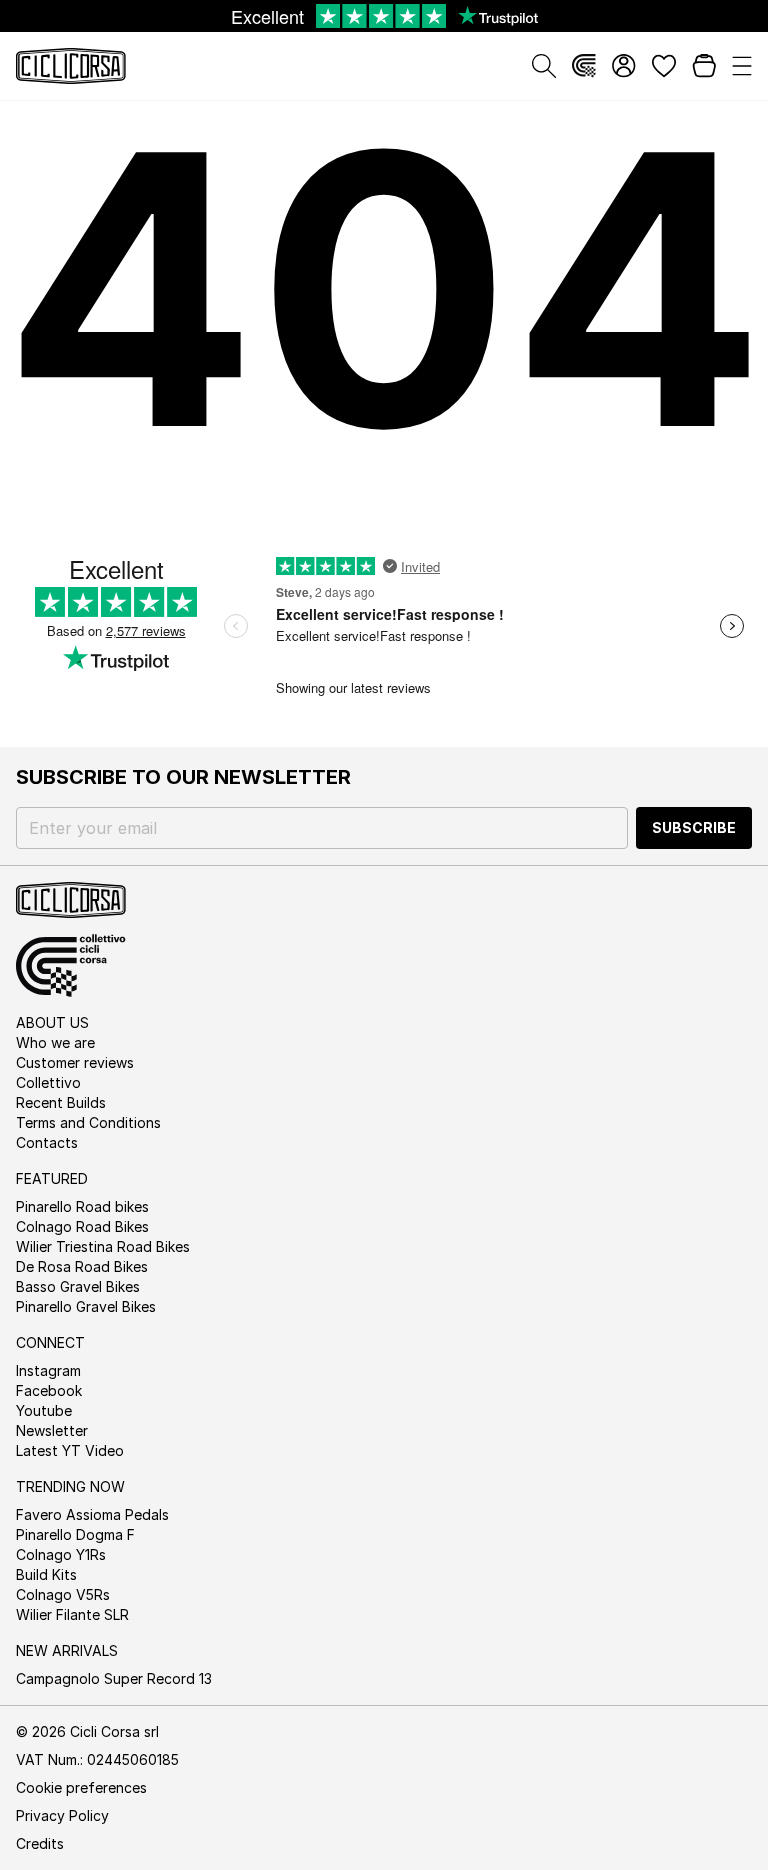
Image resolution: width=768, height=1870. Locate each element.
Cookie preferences (81, 1787)
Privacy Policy (62, 1815)
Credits (40, 1843)
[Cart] (704, 66)
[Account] (624, 66)
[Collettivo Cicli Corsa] (584, 66)
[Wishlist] (664, 66)
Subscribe (694, 827)
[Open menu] (742, 66)
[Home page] (71, 66)
